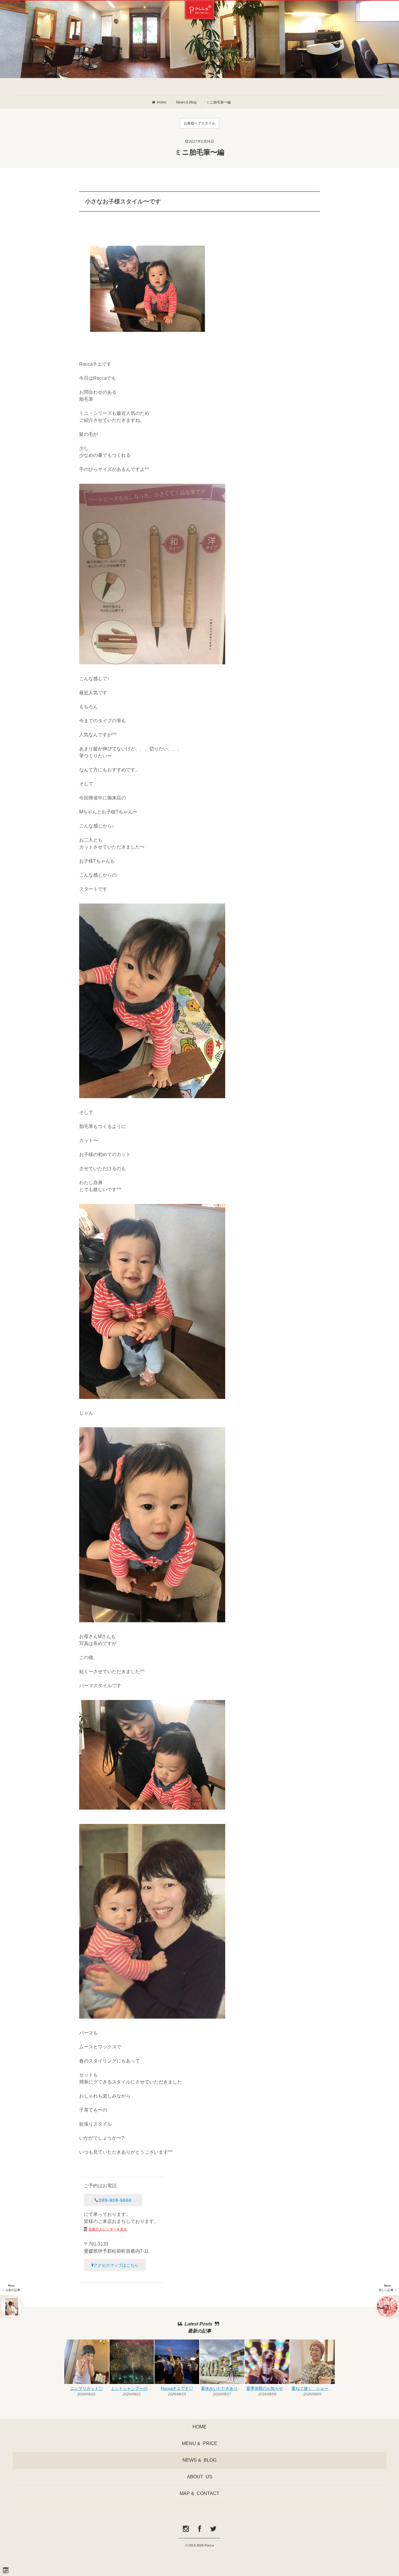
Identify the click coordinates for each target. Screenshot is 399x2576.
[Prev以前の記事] (12, 2307)
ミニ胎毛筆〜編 (218, 102)
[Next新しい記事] (387, 2307)
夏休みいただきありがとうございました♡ (223, 2388)
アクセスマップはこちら (116, 2265)
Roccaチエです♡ (177, 2388)
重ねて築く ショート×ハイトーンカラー (313, 2388)
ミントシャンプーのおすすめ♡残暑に (132, 2388)
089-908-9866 (115, 2200)
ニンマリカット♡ (86, 2388)
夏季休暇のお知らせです (268, 2388)
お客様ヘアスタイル (199, 123)
